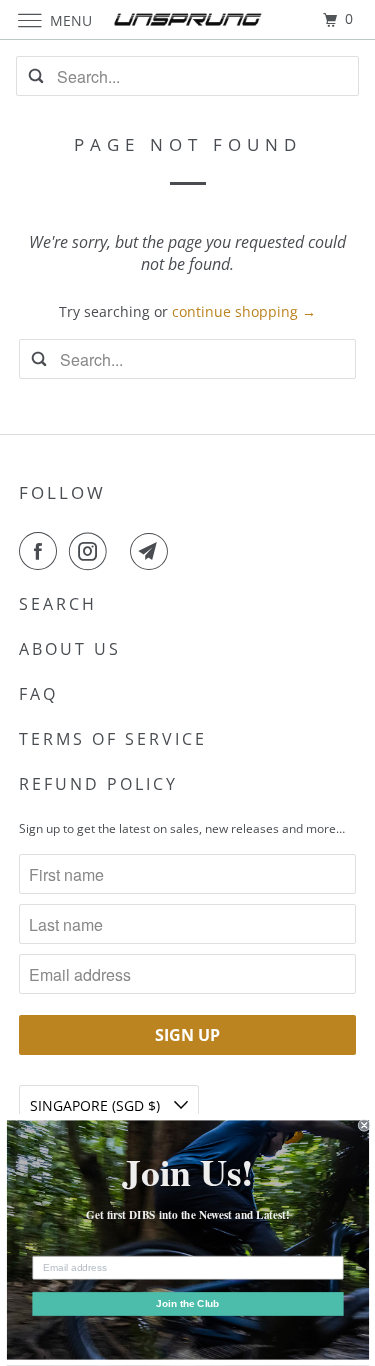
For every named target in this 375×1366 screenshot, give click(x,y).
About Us (70, 649)
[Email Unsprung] (153, 551)
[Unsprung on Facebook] (42, 551)
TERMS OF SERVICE (113, 739)
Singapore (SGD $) (97, 1105)
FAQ (38, 694)
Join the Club (187, 1304)
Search (58, 604)
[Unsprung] (188, 19)
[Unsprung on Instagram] (92, 551)
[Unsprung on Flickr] (123, 551)
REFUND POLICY (98, 784)
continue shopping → (244, 311)
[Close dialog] (364, 1125)
